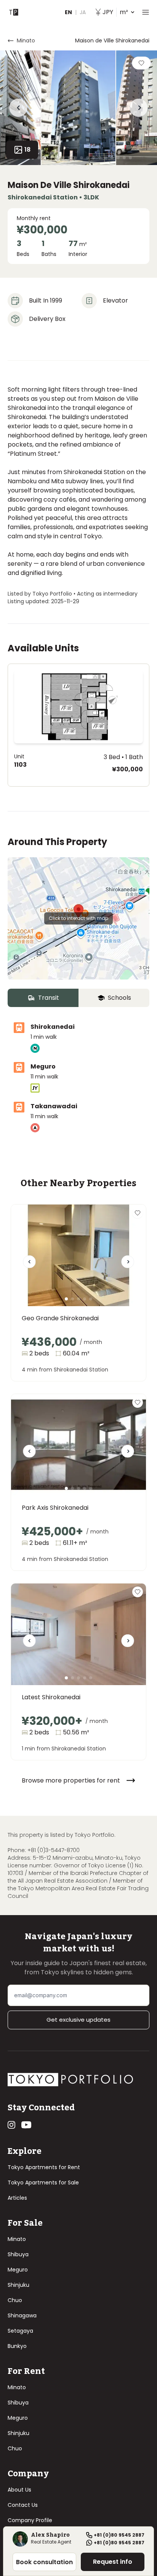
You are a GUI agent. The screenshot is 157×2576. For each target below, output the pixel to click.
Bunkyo (17, 2346)
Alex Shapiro (50, 2536)
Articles (17, 2198)
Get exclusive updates (78, 2020)
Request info (113, 2562)
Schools (119, 998)
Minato (17, 2239)
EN (68, 12)
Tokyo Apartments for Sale (43, 2183)
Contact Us (23, 2505)
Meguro (18, 2270)
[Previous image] (29, 1265)
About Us (19, 2490)
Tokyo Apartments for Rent (44, 2167)
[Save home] (141, 63)
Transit (49, 998)
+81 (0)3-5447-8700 (54, 1850)
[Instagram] (11, 2125)
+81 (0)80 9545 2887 (119, 2535)
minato (26, 40)
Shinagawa (22, 2315)
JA (83, 12)
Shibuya (18, 2254)
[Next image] (128, 1265)
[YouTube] (26, 2125)
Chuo (15, 2300)
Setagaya (20, 2331)
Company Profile (30, 2520)
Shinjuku (18, 2285)
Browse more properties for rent (71, 1780)
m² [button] (115, 12)
